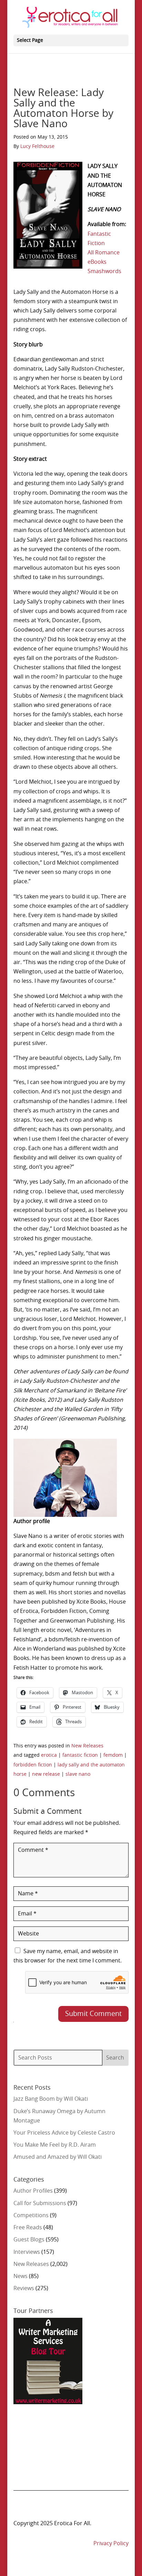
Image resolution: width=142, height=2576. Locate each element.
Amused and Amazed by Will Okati (58, 2157)
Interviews (27, 2252)
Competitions (31, 2215)
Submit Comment (93, 2014)
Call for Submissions (40, 2203)
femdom (113, 1755)
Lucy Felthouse (37, 147)
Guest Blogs (29, 2240)
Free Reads (28, 2228)
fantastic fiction (80, 1755)
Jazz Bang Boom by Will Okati (51, 2099)
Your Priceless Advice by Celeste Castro (64, 2133)
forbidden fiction (33, 1765)
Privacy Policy (111, 2544)
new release (46, 1774)
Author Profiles (33, 2191)
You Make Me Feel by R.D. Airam (55, 2145)
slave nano (78, 1774)
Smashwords (104, 271)
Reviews (24, 2288)
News (21, 2276)
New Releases (87, 1746)
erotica (49, 1755)
